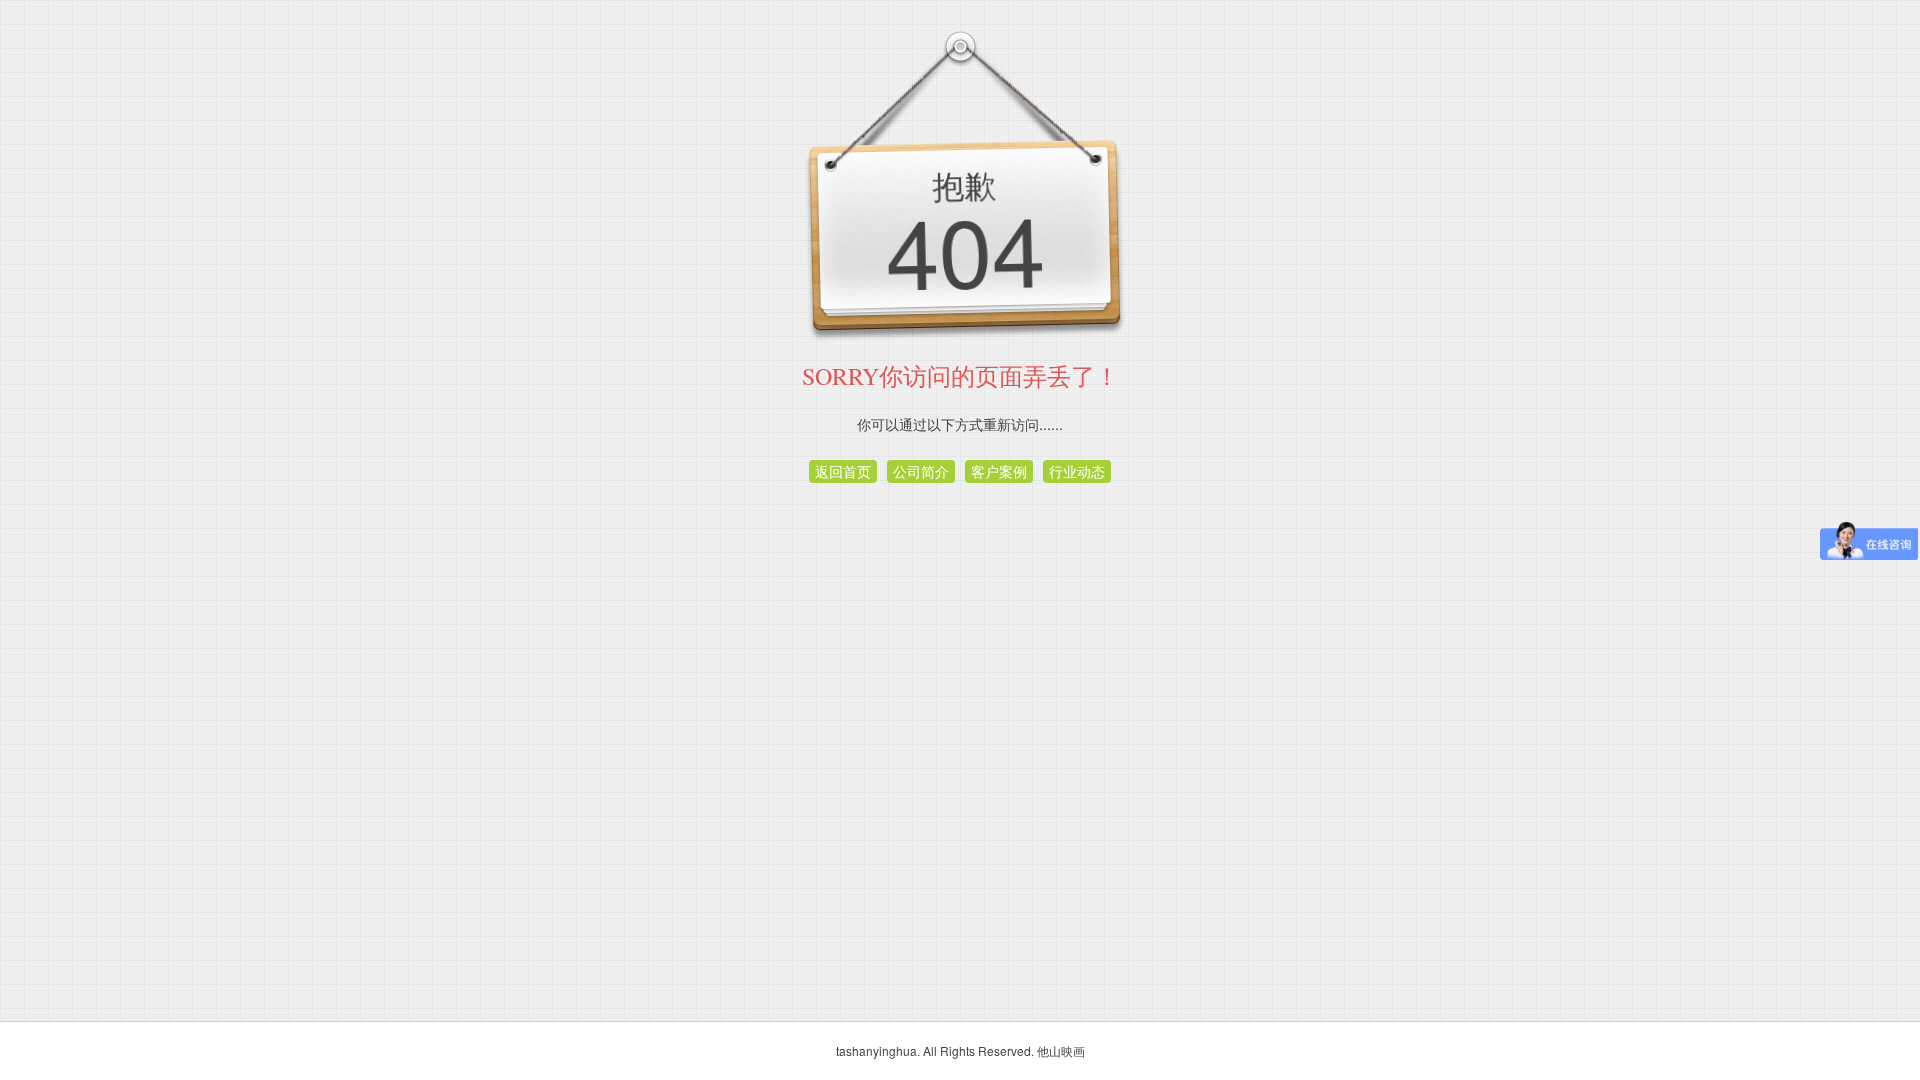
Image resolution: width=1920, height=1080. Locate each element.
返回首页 (843, 471)
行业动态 (1077, 471)
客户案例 (999, 471)
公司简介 (921, 471)
